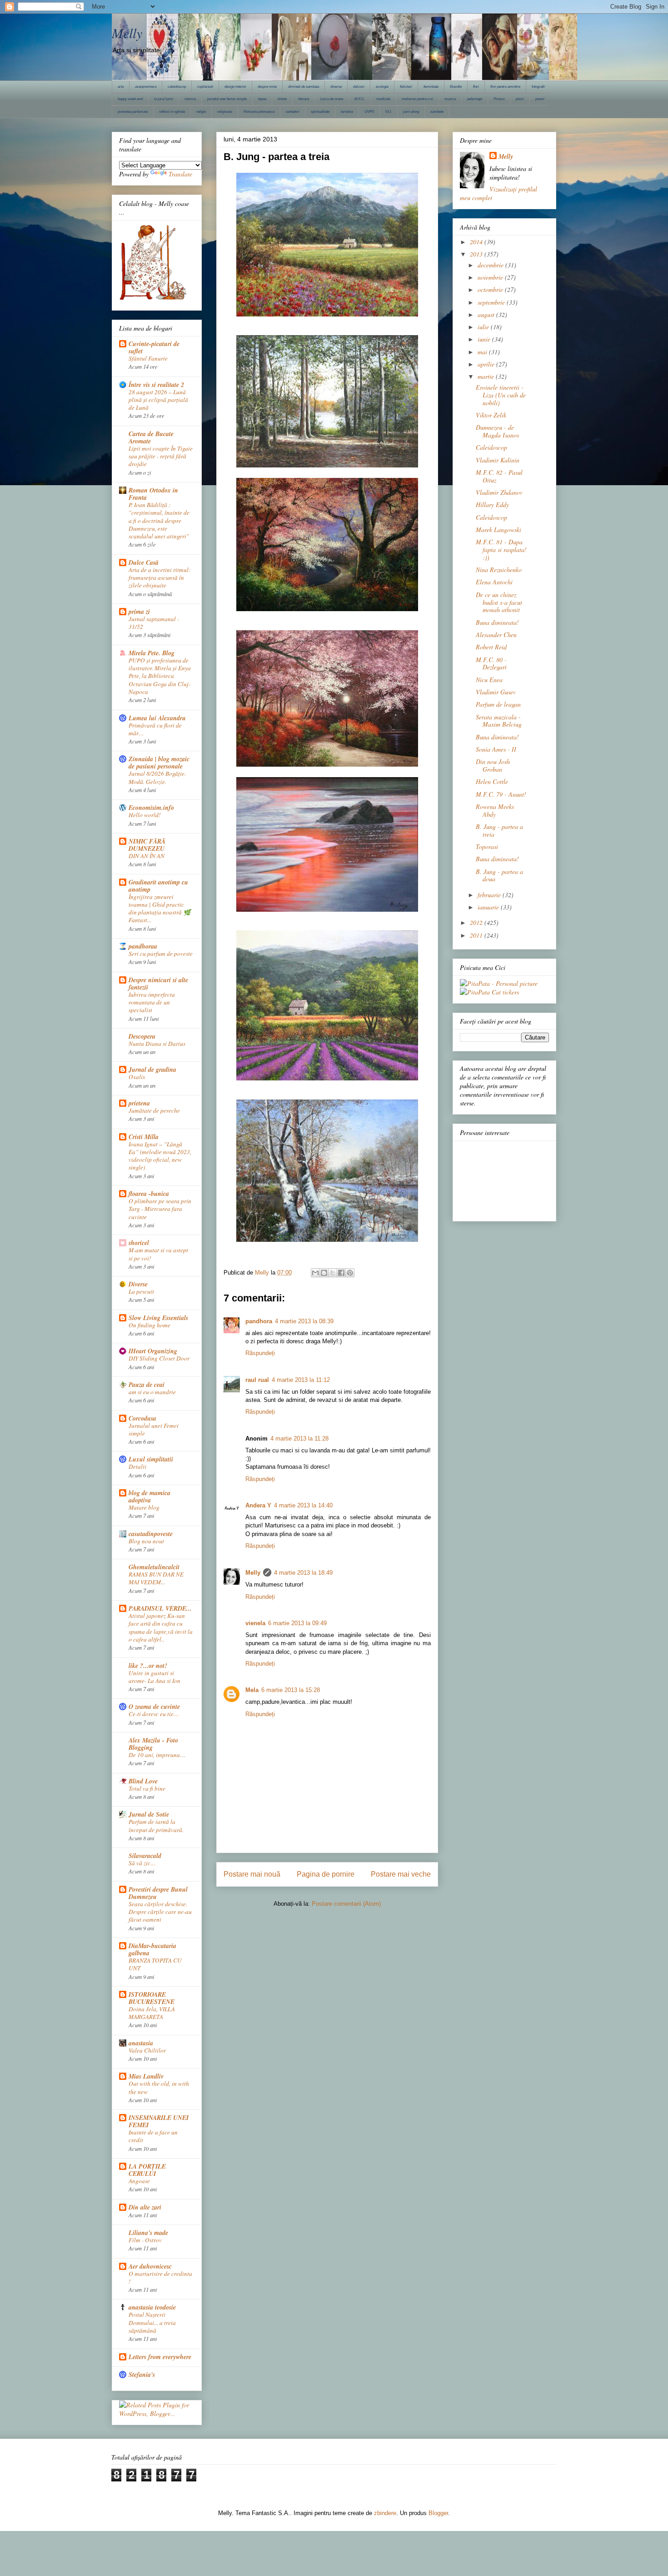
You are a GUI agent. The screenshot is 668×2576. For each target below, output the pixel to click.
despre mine (267, 87)
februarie (490, 895)
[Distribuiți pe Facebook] (341, 1273)
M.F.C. (360, 99)
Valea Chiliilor (147, 2050)
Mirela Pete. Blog (152, 653)
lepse (262, 99)
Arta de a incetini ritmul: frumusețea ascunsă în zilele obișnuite (160, 578)
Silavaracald (145, 1856)
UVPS (369, 112)
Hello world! (145, 815)
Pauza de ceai (147, 1385)
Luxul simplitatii (151, 1459)
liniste (282, 99)
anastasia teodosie (152, 2307)
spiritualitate (320, 112)
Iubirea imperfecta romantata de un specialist (152, 1002)
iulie (484, 327)
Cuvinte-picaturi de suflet (154, 347)
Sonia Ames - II (496, 749)
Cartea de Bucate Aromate (151, 437)
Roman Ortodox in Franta (153, 494)
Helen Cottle (492, 781)
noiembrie (491, 277)
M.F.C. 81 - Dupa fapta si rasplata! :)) (501, 550)
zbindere (385, 2513)
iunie (485, 339)
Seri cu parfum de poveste (161, 954)
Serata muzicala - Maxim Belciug (499, 721)
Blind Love (143, 1781)
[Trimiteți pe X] (333, 1273)
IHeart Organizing (153, 1351)
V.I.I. (389, 112)
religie (201, 112)
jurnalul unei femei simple (227, 99)
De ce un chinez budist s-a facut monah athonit (499, 602)
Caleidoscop (491, 447)
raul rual (257, 1380)
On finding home (150, 1325)
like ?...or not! (148, 1666)
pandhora (259, 1321)
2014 (477, 242)
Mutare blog (144, 1507)
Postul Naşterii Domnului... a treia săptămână (152, 2322)
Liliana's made (148, 2233)
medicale (383, 99)
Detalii (137, 1466)
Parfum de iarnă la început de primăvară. (156, 1825)
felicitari (406, 87)
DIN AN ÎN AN (147, 856)
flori (476, 87)
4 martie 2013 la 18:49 (303, 1573)
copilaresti (205, 87)
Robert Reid (491, 647)
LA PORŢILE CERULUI (147, 2170)
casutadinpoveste (151, 1534)
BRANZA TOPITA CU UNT (155, 1964)
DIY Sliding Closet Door (159, 1358)
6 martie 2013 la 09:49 (297, 1623)
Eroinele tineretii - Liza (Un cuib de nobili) (501, 395)
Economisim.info (151, 808)
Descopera (142, 1036)
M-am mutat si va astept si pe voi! (158, 1254)
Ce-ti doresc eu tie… (154, 1714)
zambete (437, 112)
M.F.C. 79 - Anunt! (501, 794)
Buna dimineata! (497, 622)
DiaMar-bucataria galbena (152, 1949)
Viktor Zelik (491, 415)
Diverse (138, 1284)
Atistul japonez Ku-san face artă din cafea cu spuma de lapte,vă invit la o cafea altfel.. (161, 1627)
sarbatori (293, 112)
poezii (540, 99)
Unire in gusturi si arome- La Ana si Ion (155, 1677)
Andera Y (258, 1505)
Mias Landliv (146, 2076)
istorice (190, 99)
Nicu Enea (489, 680)
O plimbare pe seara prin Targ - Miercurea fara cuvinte (160, 1209)
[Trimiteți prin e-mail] (315, 1273)
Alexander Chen (496, 635)
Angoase (139, 2181)
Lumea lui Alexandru (157, 718)
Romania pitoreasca (259, 112)
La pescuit (141, 1291)
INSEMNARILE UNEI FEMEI (159, 2121)
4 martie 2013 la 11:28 (299, 1439)
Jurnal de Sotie (149, 1814)
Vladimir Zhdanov (499, 492)
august (487, 314)
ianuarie (489, 907)
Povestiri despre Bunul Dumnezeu (158, 1893)
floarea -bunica (149, 1194)
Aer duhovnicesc (150, 2266)
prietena (139, 1103)
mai (483, 352)
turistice (347, 112)
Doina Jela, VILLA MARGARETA (152, 2013)
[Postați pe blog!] (324, 1273)
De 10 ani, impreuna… (157, 1755)
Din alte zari (145, 2207)
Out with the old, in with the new (159, 2087)
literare (304, 99)
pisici (520, 99)
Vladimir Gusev (496, 692)
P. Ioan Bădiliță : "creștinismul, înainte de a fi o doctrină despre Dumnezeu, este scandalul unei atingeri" (159, 520)
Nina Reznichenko (499, 570)
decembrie (491, 265)
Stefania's (142, 2375)
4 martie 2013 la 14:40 (303, 1505)
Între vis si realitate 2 (156, 385)
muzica (450, 99)
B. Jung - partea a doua (499, 875)
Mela (252, 1690)
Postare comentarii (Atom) (346, 1904)
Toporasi (487, 846)
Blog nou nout (146, 1541)
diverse (336, 87)
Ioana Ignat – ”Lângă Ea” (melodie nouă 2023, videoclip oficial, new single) (160, 1156)
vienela (255, 1623)
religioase (225, 112)
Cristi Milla (144, 1137)
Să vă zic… (142, 1863)
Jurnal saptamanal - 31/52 (154, 623)
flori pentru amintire (505, 87)
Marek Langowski (499, 530)
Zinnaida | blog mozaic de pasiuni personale (159, 763)
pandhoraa (143, 946)
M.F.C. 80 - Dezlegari (491, 663)
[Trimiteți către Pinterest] (350, 1273)
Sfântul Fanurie (148, 358)
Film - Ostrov (145, 2240)
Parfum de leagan (498, 704)
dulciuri (359, 87)
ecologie (382, 87)
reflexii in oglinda (172, 112)
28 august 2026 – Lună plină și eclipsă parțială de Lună (158, 400)
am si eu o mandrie (152, 1392)
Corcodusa (142, 1418)
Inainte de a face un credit (153, 2136)
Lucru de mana (332, 99)
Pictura (499, 99)
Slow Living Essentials (158, 1318)
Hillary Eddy (492, 505)
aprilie (487, 364)
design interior (235, 87)
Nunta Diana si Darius (157, 1044)
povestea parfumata (133, 112)
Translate (180, 174)
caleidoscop (177, 87)
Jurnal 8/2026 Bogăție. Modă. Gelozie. (157, 777)
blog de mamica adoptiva (150, 1496)
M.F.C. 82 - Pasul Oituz (499, 476)
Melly (127, 33)
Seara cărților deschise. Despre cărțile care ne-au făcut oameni (160, 1912)
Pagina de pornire (326, 1874)
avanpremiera (146, 87)
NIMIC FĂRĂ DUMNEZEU (147, 845)
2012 (477, 922)
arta (121, 87)
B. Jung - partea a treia (499, 830)
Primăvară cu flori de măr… (155, 729)
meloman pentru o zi (417, 99)
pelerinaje (475, 99)
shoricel (139, 1243)
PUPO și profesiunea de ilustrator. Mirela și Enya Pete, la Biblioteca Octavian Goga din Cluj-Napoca (160, 676)
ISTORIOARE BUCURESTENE (152, 1998)
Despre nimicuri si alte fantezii (158, 984)
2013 (477, 254)
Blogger (438, 2513)
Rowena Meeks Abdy (495, 810)
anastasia (141, 2043)
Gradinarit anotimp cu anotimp (158, 886)
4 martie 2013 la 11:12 (301, 1380)
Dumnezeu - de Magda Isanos (497, 431)
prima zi (139, 612)
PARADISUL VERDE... (160, 1608)
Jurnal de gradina (152, 1070)
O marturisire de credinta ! (160, 2277)
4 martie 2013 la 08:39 (304, 1321)
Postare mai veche (401, 1874)
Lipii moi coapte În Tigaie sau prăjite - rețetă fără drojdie (161, 456)
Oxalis (137, 1077)
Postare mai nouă (252, 1874)
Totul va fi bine (147, 1788)
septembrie (492, 302)
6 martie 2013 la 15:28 (291, 1690)
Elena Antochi (494, 582)
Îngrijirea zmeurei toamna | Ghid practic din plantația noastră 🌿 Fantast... (160, 909)
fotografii (538, 87)
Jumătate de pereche (154, 1110)
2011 (477, 935)
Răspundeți (260, 1353)
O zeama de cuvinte (154, 1707)
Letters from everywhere (160, 2357)
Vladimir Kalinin (498, 460)
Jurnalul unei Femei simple (154, 1429)
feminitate (431, 87)
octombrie (491, 289)
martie (487, 376)
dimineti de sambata (304, 87)
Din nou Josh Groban (493, 765)
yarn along (411, 112)
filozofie (456, 87)
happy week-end (130, 99)
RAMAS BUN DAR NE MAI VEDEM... (156, 1578)
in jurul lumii (164, 99)
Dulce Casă (144, 562)
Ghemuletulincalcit (154, 1567)
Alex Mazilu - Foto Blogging (153, 1744)
